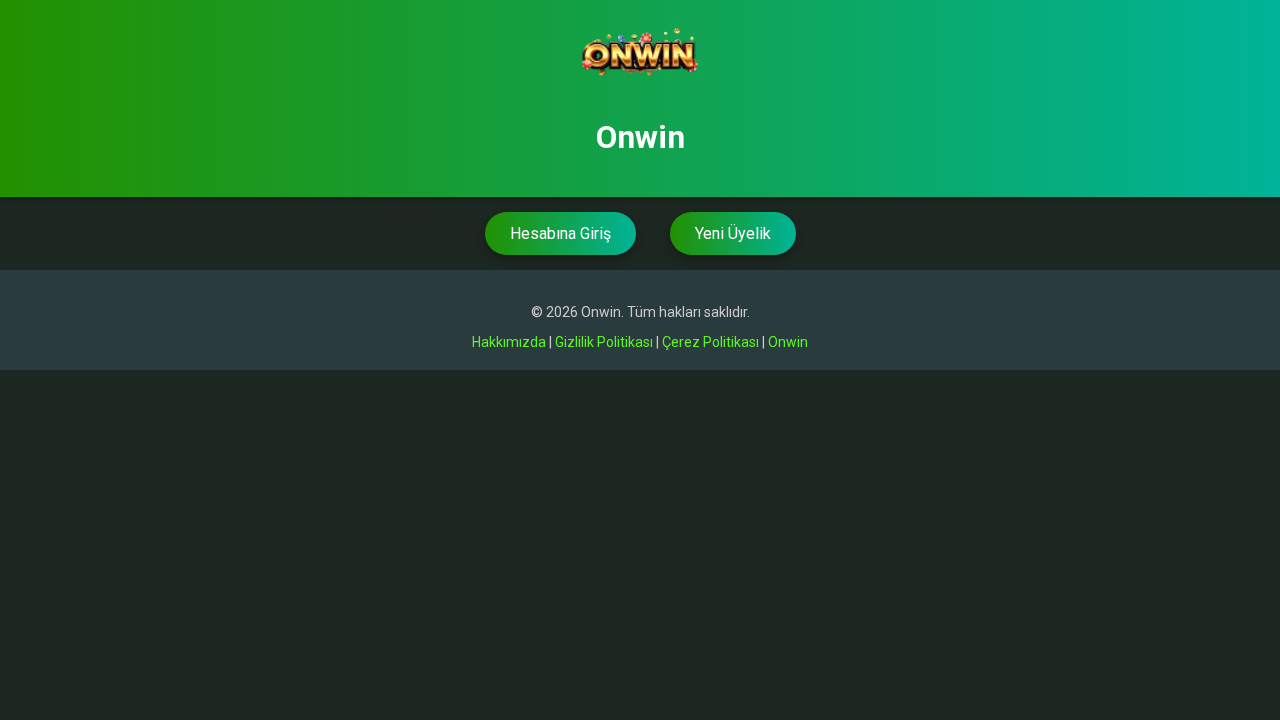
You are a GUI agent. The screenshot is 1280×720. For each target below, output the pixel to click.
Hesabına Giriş (560, 233)
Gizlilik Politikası (604, 342)
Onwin (788, 342)
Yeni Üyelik (733, 233)
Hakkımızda (509, 342)
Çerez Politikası (710, 342)
